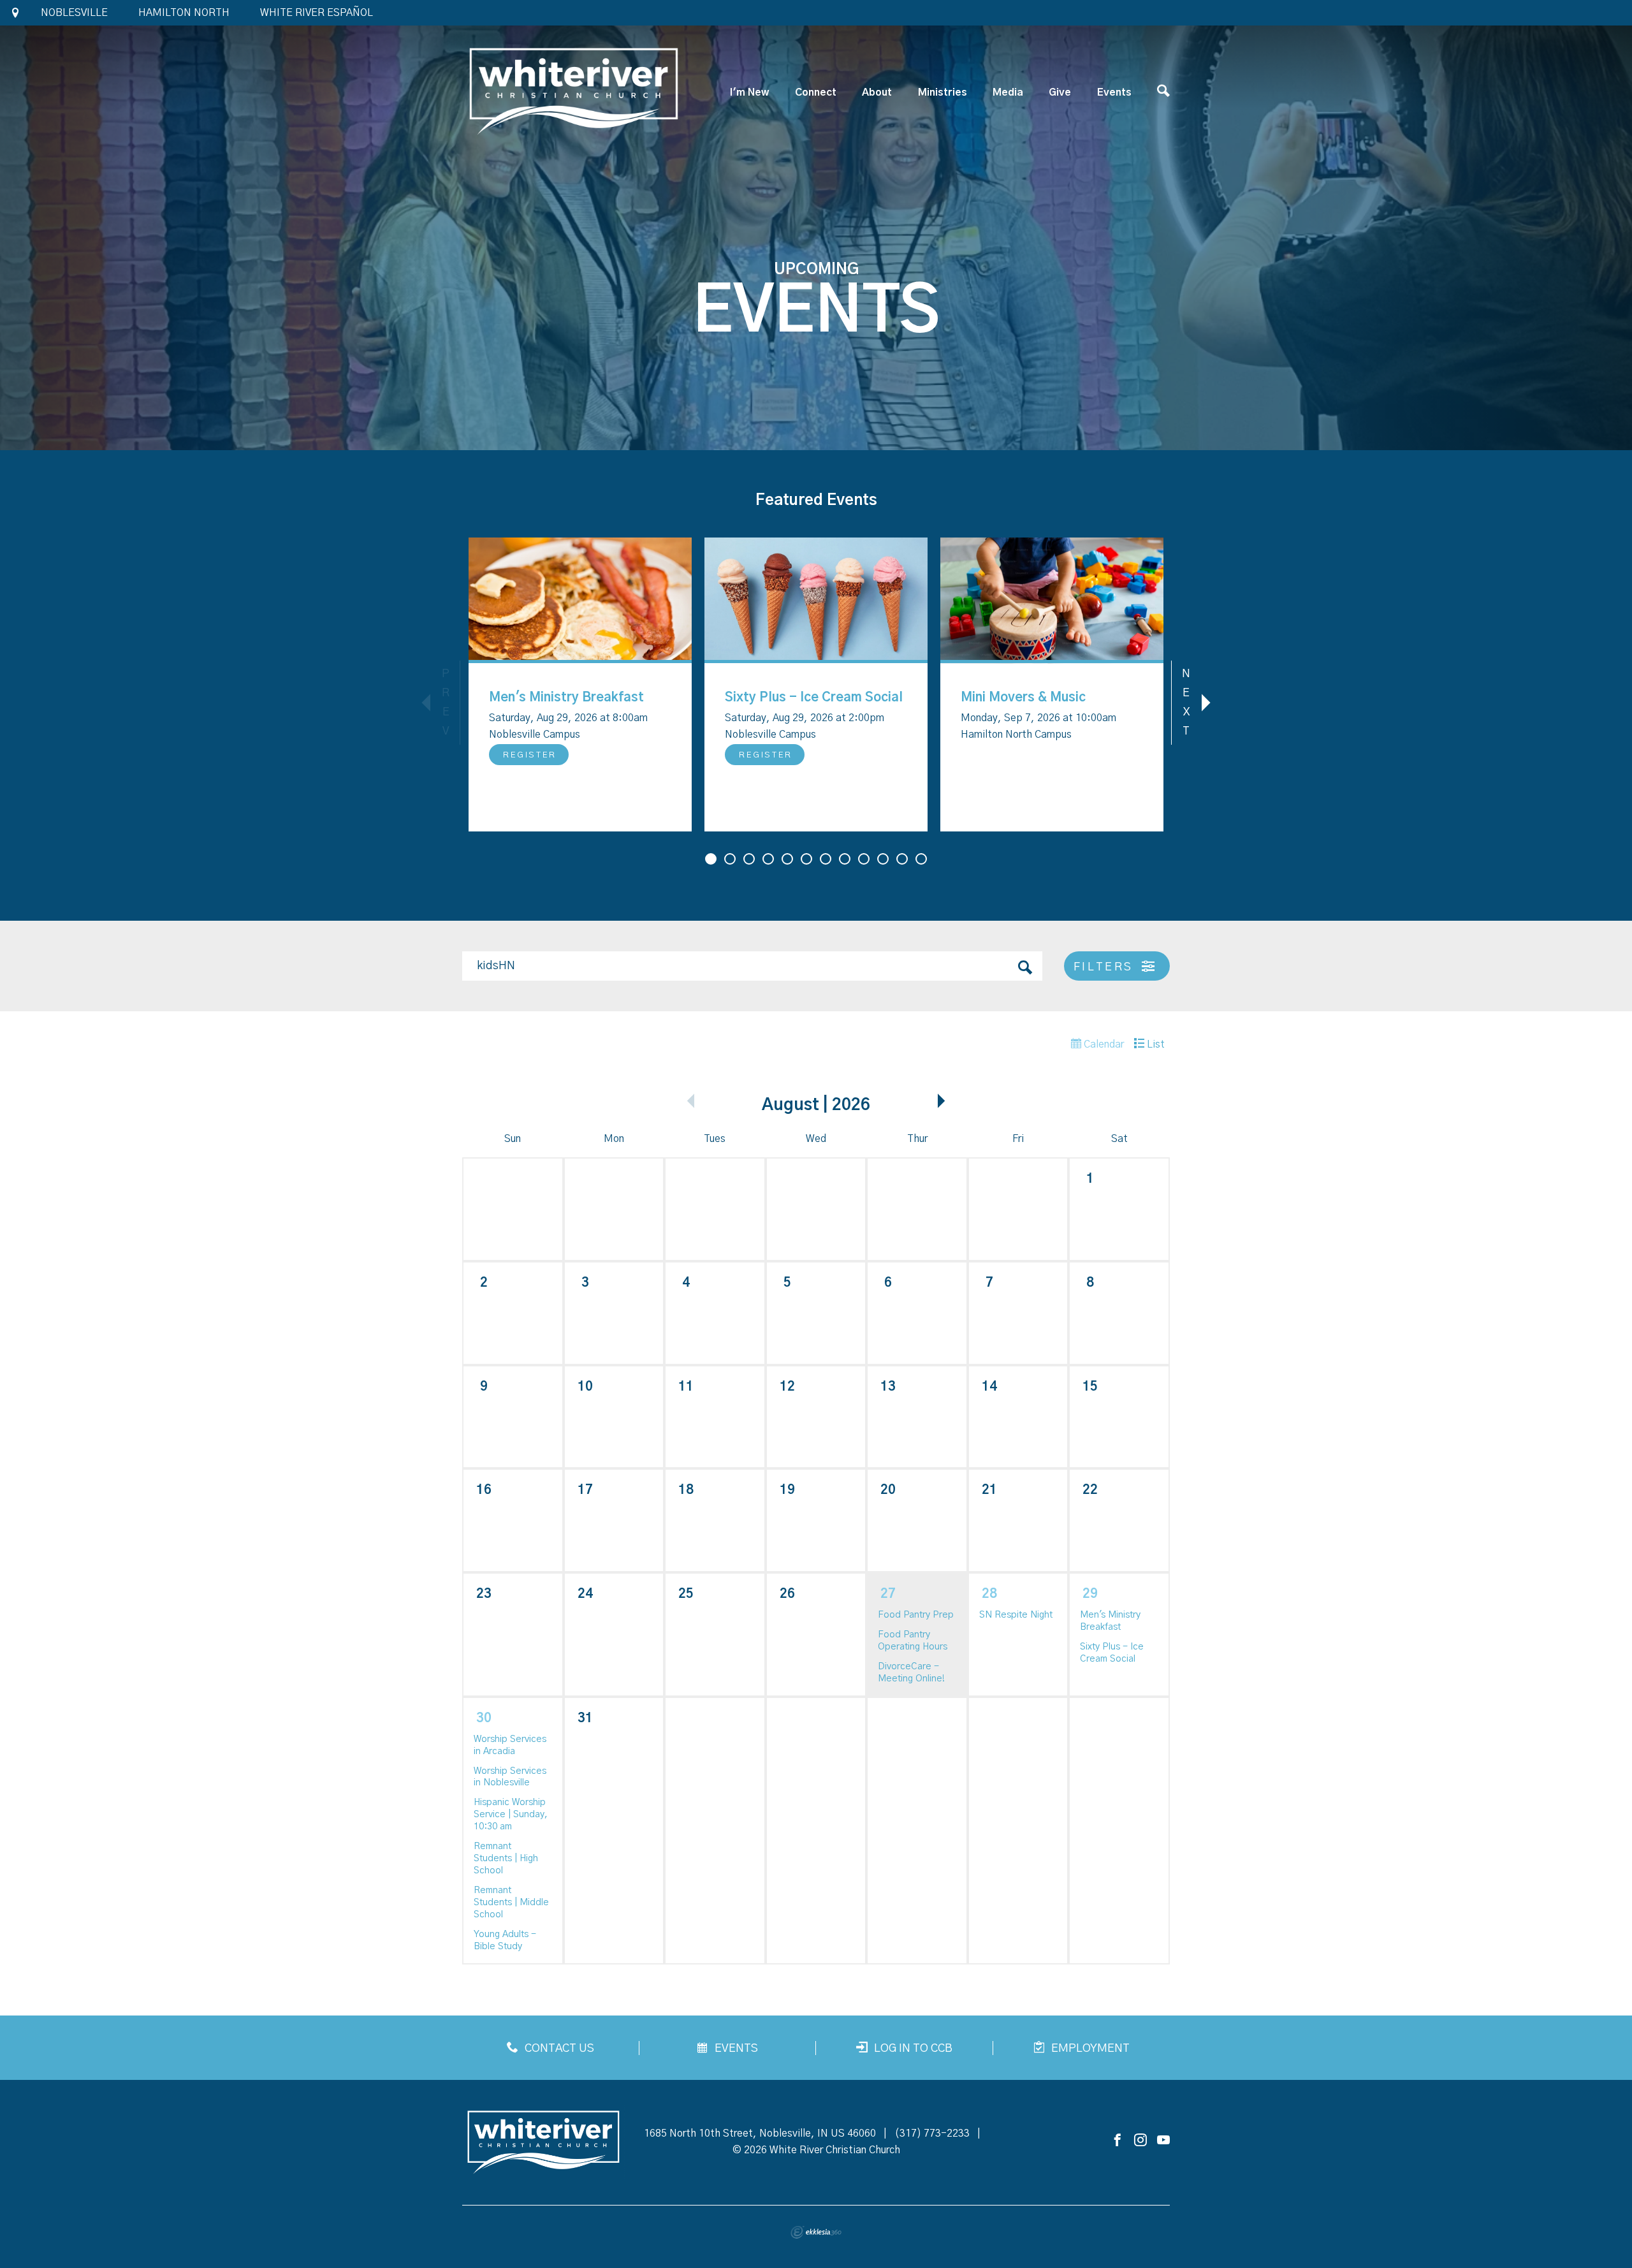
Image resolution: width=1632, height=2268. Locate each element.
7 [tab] (826, 859)
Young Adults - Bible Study (505, 1940)
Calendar (1103, 1044)
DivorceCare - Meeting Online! (911, 1672)
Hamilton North (184, 13)
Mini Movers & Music (1023, 698)
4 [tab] (768, 859)
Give (1060, 92)
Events (1114, 92)
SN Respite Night (1016, 1615)
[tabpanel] (580, 684)
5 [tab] (787, 859)
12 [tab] (921, 859)
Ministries (943, 92)
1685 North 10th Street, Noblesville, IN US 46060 (760, 2133)
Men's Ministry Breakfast (566, 698)
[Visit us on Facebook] (1118, 2141)
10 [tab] (883, 859)
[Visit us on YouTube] (1163, 2141)
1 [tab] (711, 859)
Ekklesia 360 (816, 2232)
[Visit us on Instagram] (1140, 2141)
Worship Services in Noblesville (510, 1777)
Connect (816, 92)
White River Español (317, 13)
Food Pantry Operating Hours (913, 1641)
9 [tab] (864, 859)
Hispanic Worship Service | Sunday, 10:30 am (511, 1814)
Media (1008, 92)
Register (530, 755)
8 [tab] (845, 859)
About (877, 92)
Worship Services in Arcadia (510, 1745)
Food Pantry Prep (916, 1615)
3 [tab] (749, 859)
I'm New (749, 92)
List (1155, 1044)
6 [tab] (806, 859)
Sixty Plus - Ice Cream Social (814, 698)
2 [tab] (730, 859)
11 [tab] (902, 859)
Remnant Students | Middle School (511, 1902)
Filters (1106, 967)
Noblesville (74, 13)
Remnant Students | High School (506, 1858)
